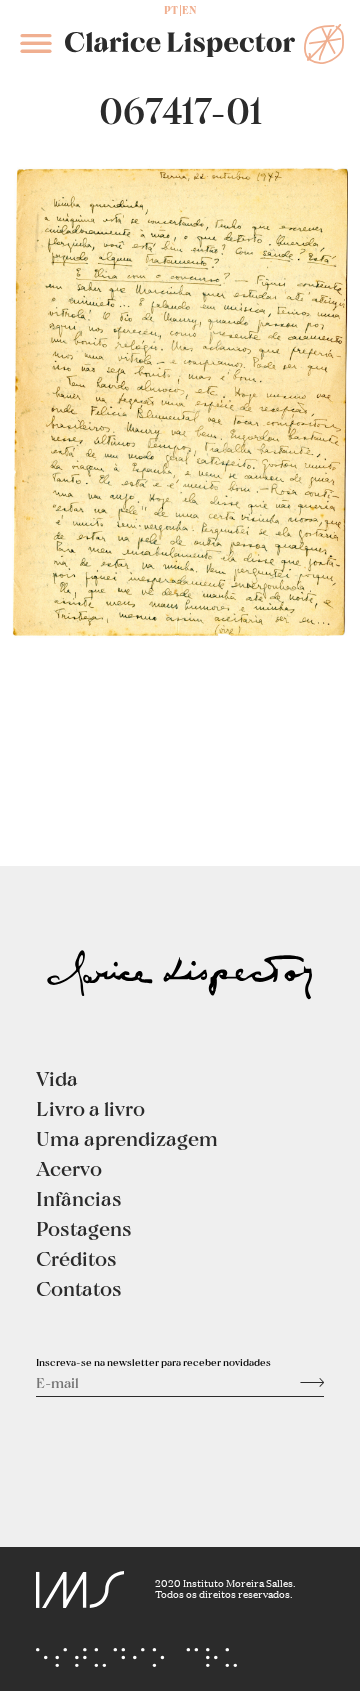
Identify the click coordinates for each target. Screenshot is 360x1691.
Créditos (76, 1258)
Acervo (69, 1168)
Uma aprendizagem (127, 1138)
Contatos (79, 1288)
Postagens (84, 1228)
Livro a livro (90, 1108)
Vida (57, 1078)
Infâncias (79, 1198)
